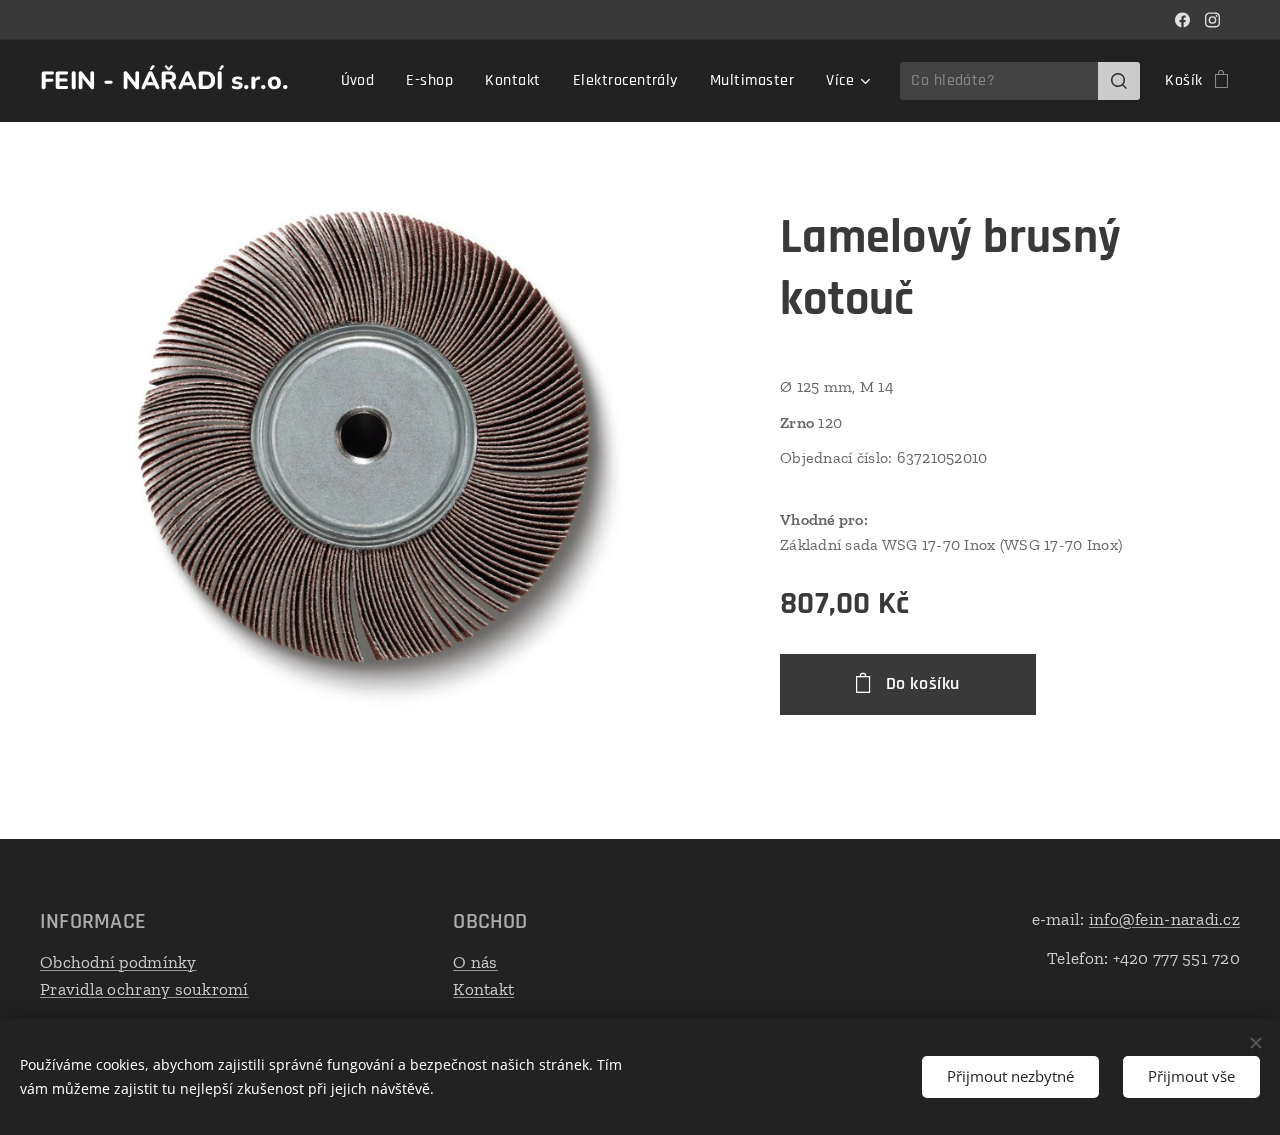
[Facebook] (1182, 20)
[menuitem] (363, 81)
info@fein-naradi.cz (1164, 919)
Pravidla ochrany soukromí (144, 989)
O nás (475, 962)
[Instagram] (1212, 20)
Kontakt (483, 989)
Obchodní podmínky (118, 962)
